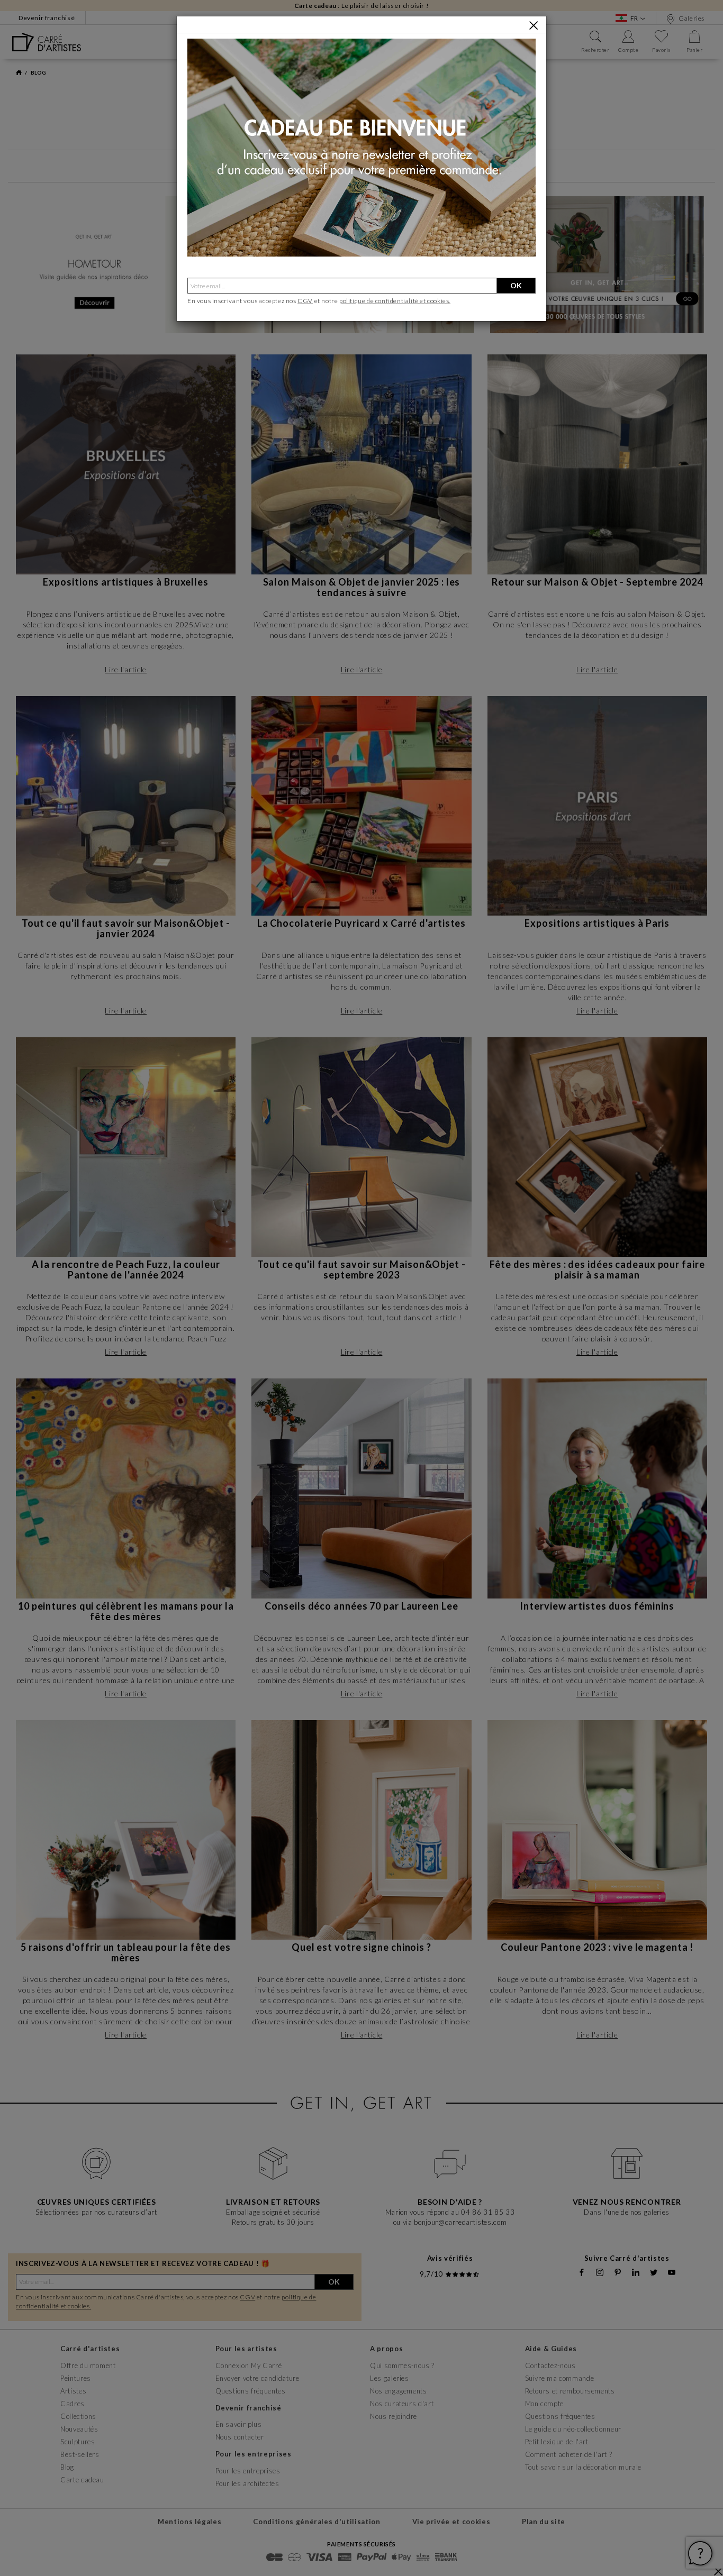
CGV (305, 301)
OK (516, 285)
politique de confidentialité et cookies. (395, 301)
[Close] (534, 25)
